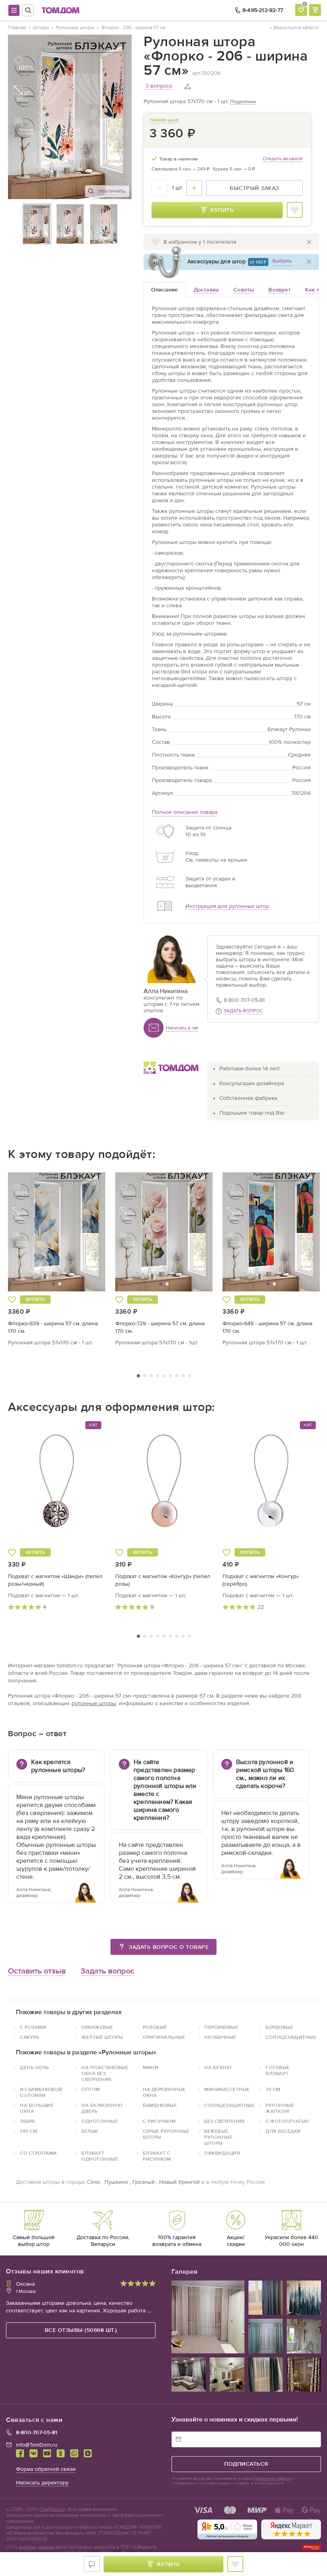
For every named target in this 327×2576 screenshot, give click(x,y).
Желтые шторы (102, 2037)
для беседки (283, 2131)
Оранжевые (97, 2027)
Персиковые (221, 2027)
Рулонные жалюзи (280, 2108)
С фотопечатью (288, 2121)
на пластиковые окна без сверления (105, 2073)
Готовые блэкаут (278, 2070)
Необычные (220, 2037)
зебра (28, 2121)
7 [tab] (177, 1376)
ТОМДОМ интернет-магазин (61, 10)
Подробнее (243, 102)
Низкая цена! (164, 120)
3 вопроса (159, 86)
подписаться (246, 2464)
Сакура (30, 2037)
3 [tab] (151, 1376)
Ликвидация (222, 2153)
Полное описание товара (185, 812)
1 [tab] (138, 1376)
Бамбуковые (160, 2105)
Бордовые (279, 2027)
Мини (151, 2067)
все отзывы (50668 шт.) (81, 2330)
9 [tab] (189, 1376)
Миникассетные (227, 2089)
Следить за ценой (283, 158)
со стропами (38, 2153)
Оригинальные (164, 2037)
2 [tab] (145, 1376)
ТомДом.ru (52, 2509)
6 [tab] (170, 1376)
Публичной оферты (273, 2478)
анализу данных (37, 2547)
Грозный (144, 2182)
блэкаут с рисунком (157, 2156)
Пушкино (116, 2182)
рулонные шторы (94, 1703)
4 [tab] (158, 1376)
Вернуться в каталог (296, 27)
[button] (33, 1232)
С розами (33, 2027)
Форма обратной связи (46, 2469)
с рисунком (159, 2121)
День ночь (34, 2067)
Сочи (94, 2182)
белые (90, 2131)
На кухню (218, 2067)
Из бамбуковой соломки (41, 2092)
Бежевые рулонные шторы (218, 2137)
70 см (273, 2089)
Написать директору (42, 2483)
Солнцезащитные (291, 2037)
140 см (29, 2131)
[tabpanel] (57, 1259)
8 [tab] (183, 1376)
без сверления (225, 2121)
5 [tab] (164, 1376)
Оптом (91, 2089)
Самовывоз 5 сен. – (180, 169)
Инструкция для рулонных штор (227, 906)
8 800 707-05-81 (244, 1000)
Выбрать (282, 261)
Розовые (155, 2027)
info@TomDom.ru (37, 2445)
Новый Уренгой (179, 2182)
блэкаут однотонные (100, 2156)
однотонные (100, 2121)
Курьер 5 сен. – (234, 169)
